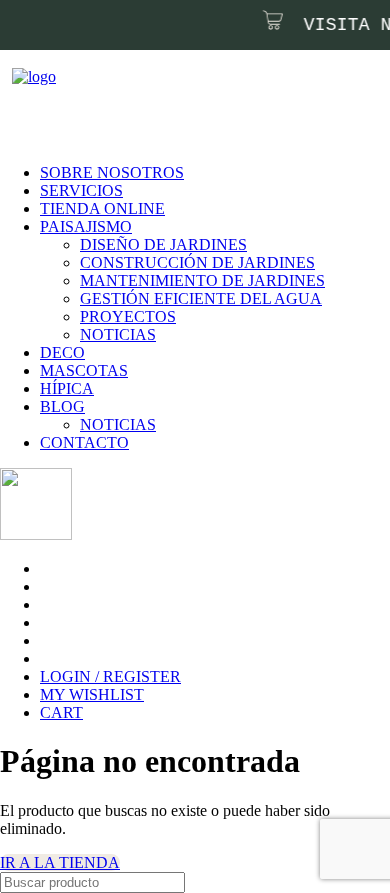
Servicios (81, 190)
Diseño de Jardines (163, 244)
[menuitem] (192, 173)
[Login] (18, 114)
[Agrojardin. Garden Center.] (195, 78)
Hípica (67, 388)
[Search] (6, 114)
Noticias (118, 334)
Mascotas (84, 370)
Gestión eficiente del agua (201, 298)
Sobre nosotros (112, 172)
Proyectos (128, 316)
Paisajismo (86, 226)
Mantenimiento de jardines (202, 280)
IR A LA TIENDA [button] (60, 862)
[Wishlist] (30, 114)
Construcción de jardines (197, 262)
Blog (62, 406)
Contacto (84, 442)
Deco (62, 352)
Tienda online (102, 208)
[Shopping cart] (42, 114)
